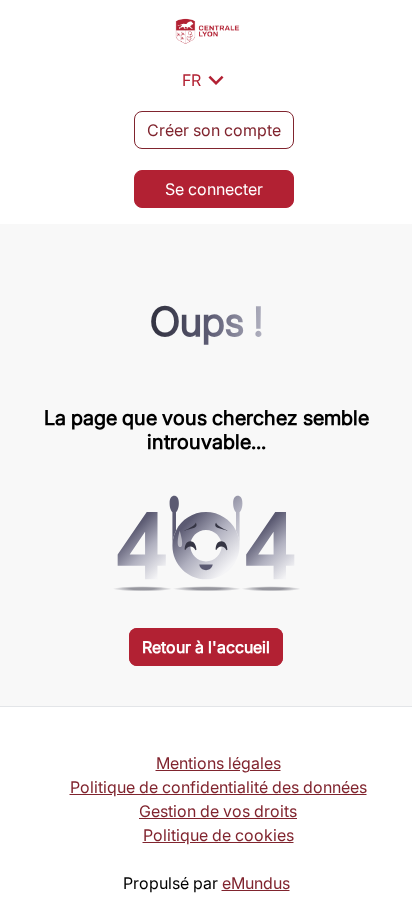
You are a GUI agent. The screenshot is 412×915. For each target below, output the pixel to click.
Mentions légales (218, 763)
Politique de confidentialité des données (218, 787)
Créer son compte (214, 130)
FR (206, 80)
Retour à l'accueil (206, 647)
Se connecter (214, 189)
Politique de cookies (218, 835)
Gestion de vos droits (218, 811)
